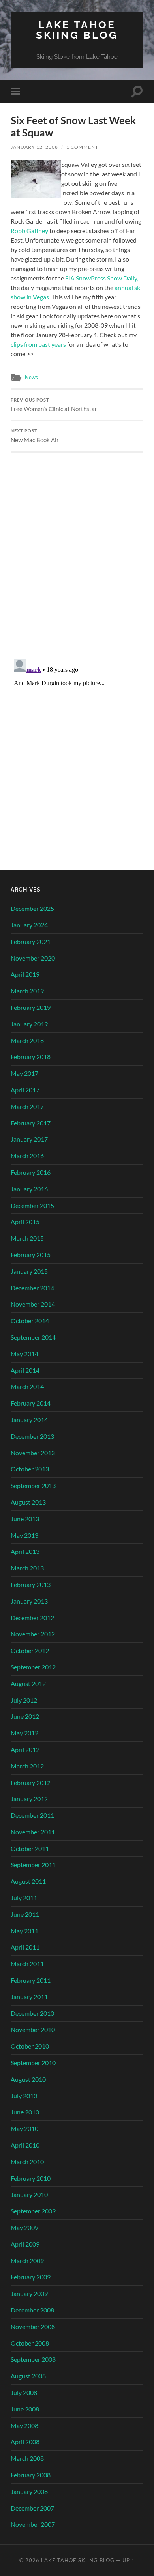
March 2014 (27, 1386)
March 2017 (27, 1106)
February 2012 (31, 1782)
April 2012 (25, 1749)
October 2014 (30, 1321)
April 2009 (25, 2244)
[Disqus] (77, 551)
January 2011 (29, 1997)
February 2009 (31, 2277)
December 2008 (32, 2310)
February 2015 (31, 1255)
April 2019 (25, 974)
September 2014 (33, 1337)
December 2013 (32, 1436)
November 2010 (33, 2029)
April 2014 (25, 1370)
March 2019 (27, 991)
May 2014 (24, 1354)
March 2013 (27, 1568)
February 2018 (31, 1057)
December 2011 (32, 1815)
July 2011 (24, 1898)
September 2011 (33, 1865)
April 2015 (25, 1222)
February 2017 (31, 1123)
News (31, 377)
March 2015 (27, 1238)
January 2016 (29, 1189)
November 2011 (33, 1832)
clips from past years (38, 344)
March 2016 (27, 1156)
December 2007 (32, 2508)
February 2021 (31, 941)
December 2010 (32, 2013)
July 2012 (24, 1700)
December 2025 (32, 908)
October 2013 (30, 1469)
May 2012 (24, 1733)
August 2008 (28, 2376)
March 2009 (27, 2261)
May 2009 (24, 2227)
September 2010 (33, 2063)
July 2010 (24, 2096)
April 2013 (25, 1551)
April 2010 (25, 2145)
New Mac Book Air (35, 436)
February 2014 (31, 1403)
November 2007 (33, 2524)
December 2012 (32, 1618)
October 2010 (30, 2046)
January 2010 (29, 2194)
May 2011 (24, 1931)
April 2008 (25, 2442)
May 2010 (24, 2128)
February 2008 (31, 2475)
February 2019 (31, 1007)
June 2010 (25, 2112)
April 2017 (25, 1090)
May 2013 (24, 1535)
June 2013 (25, 1519)
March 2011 (27, 1964)
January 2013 (29, 1601)
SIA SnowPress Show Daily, (102, 278)
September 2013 (33, 1485)
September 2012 (33, 1667)
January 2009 (29, 2293)
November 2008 (33, 2326)
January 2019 (29, 1024)
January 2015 (29, 1271)
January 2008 (29, 2491)
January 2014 (29, 1420)
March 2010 (27, 2162)
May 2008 (24, 2426)
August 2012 (28, 1683)
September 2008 (33, 2359)
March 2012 (27, 1766)
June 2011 (25, 1914)
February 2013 (31, 1584)
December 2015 (32, 1205)
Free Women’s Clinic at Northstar (54, 405)
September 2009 (33, 2211)
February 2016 (31, 1172)
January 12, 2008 (34, 147)
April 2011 (25, 1947)
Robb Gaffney (29, 231)
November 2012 (33, 1634)
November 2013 (33, 1453)
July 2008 (24, 2392)
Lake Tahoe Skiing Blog (77, 30)
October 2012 (30, 1650)
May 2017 (24, 1073)
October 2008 (30, 2343)
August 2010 (28, 2079)
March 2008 (27, 2458)
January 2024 (29, 925)
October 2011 (30, 1848)
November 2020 (33, 958)
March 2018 (27, 1040)
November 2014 (33, 1304)
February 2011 (31, 1980)
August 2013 (28, 1502)
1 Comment (82, 147)
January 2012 (29, 1799)
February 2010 (31, 2178)
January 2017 (29, 1139)
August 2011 (28, 1881)
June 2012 (25, 1716)
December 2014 (32, 1288)
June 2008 (25, 2409)
